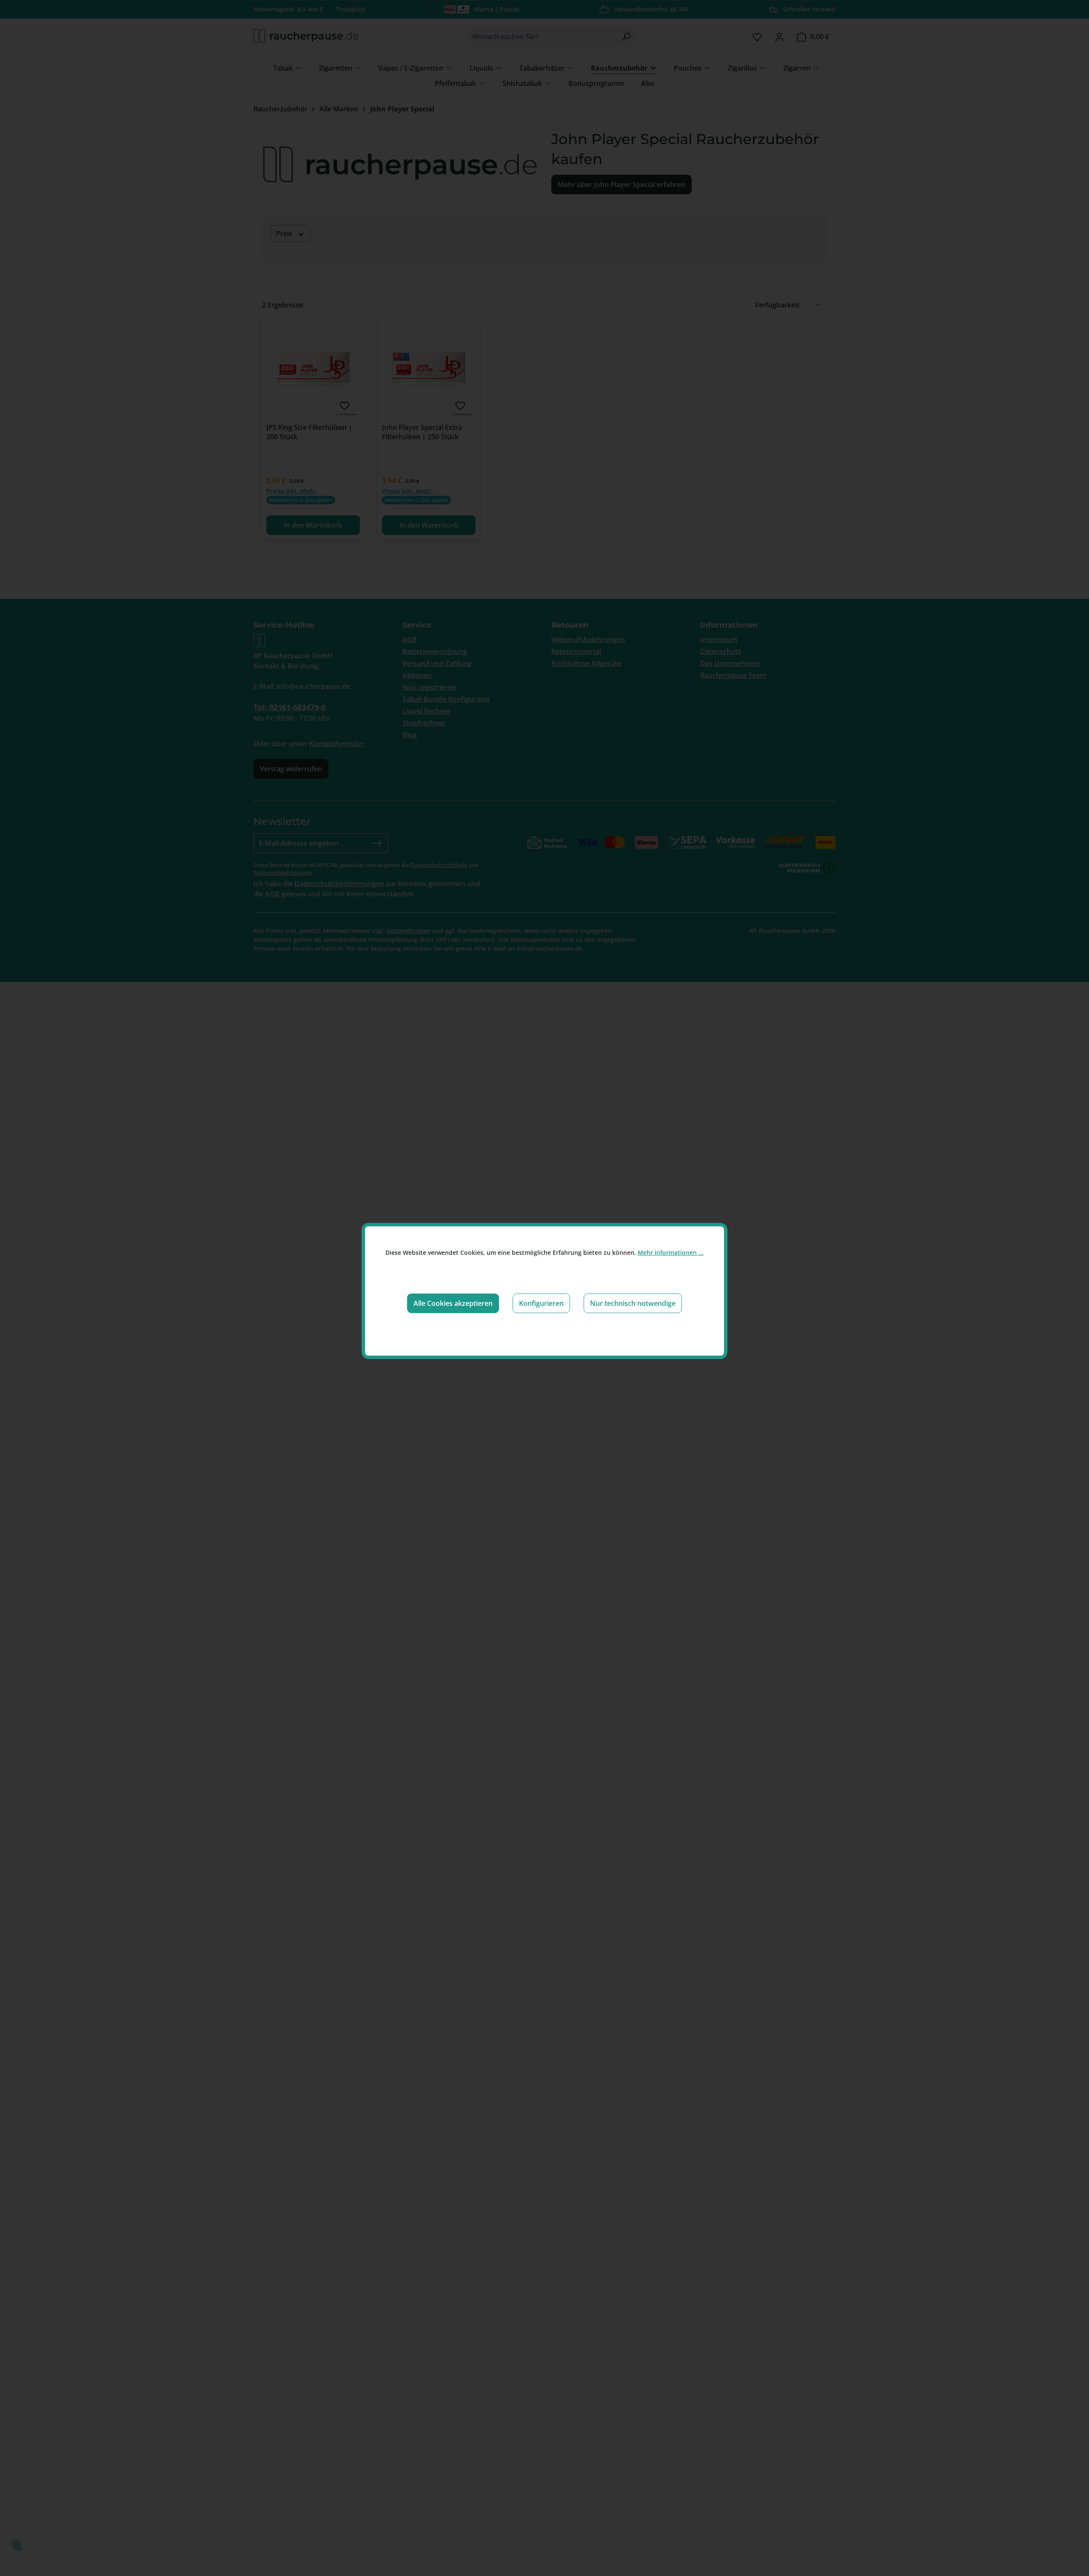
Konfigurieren (541, 1303)
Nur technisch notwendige (633, 1303)
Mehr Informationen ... (671, 1252)
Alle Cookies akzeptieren (453, 1303)
